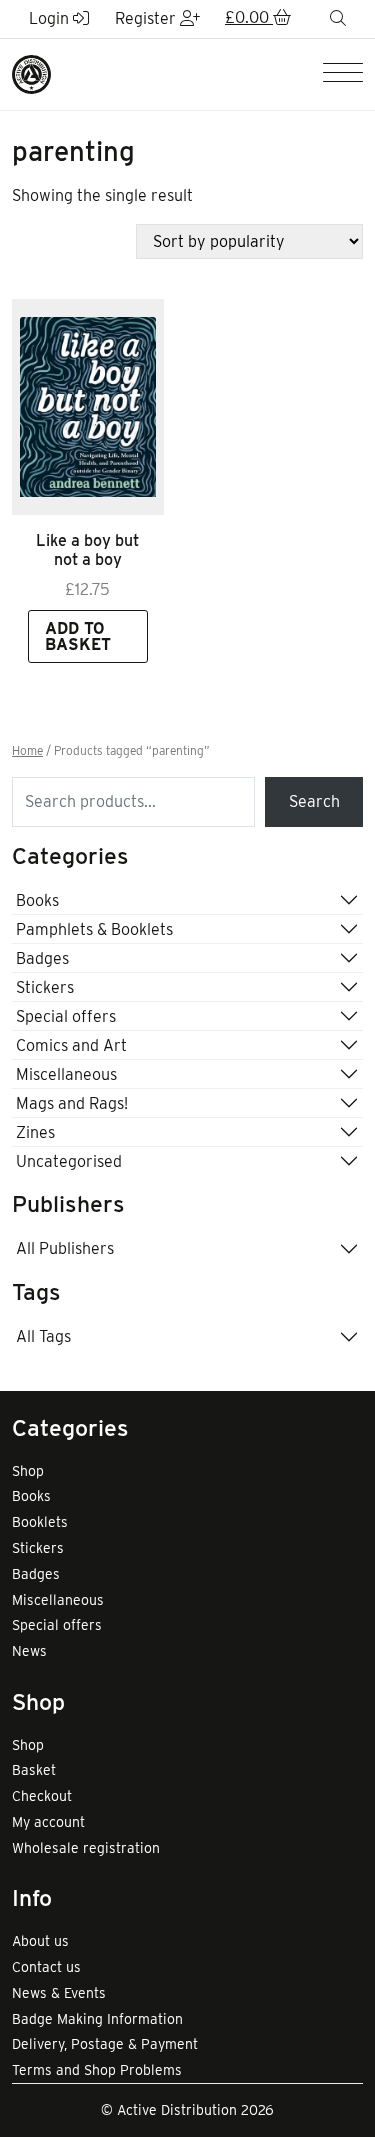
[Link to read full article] (88, 407)
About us (40, 1941)
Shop (28, 1471)
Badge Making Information (97, 2019)
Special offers (66, 1016)
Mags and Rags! (72, 1103)
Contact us (46, 1967)
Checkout (42, 1796)
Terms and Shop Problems (97, 2070)
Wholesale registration (86, 1848)
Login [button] (51, 18)
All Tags (43, 1336)
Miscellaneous (66, 1074)
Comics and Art (71, 1045)
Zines (35, 1132)
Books (37, 900)
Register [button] (147, 18)
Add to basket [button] (78, 636)
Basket (34, 1770)
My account (48, 1822)
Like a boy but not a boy (87, 550)
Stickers (45, 987)
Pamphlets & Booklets (94, 929)
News (29, 1651)
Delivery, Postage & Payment (105, 2044)
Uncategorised (69, 1161)
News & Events (59, 1993)
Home (27, 751)
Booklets (40, 1522)
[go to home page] (31, 72)
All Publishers (65, 1248)
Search (314, 801)
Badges (42, 958)
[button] (258, 19)
